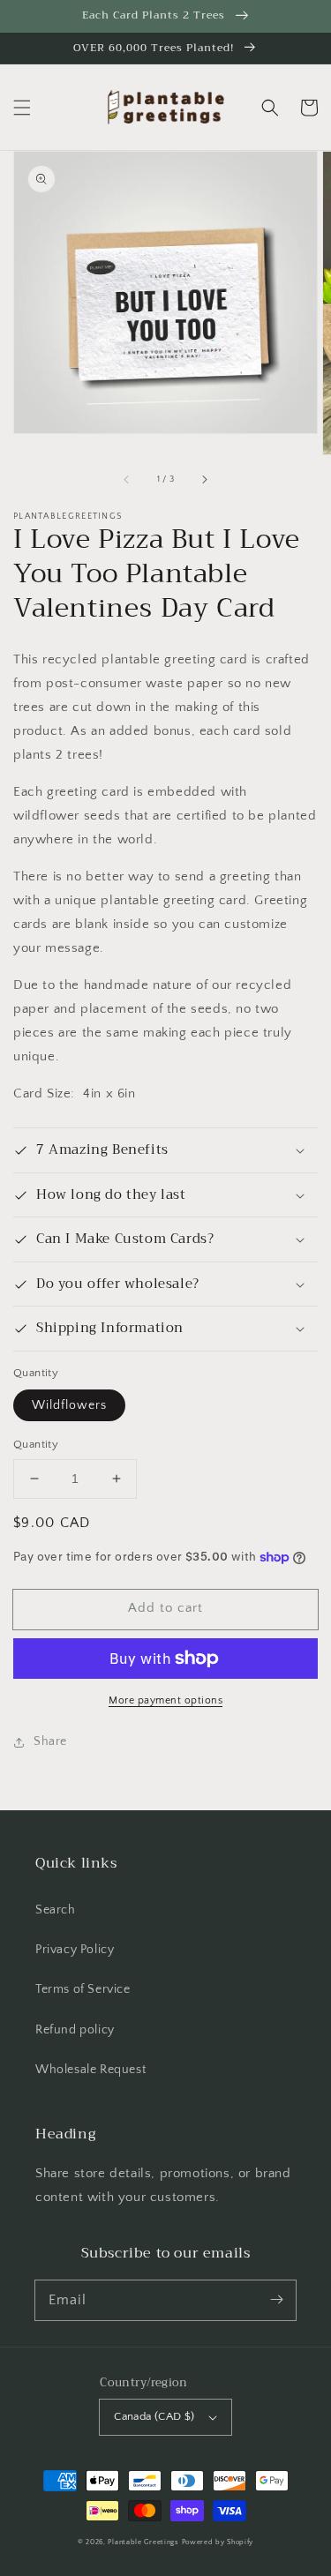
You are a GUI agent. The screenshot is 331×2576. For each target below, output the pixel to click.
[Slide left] (127, 479)
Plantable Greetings (143, 2542)
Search (56, 1910)
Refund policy (75, 2030)
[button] (22, 108)
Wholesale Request (90, 2070)
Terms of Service (83, 1989)
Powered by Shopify (218, 2542)
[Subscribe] (276, 2300)
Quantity (36, 1444)
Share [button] (50, 1741)
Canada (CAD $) (154, 2416)
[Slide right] (204, 479)
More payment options (165, 1700)
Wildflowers (69, 1405)
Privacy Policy (75, 1950)
